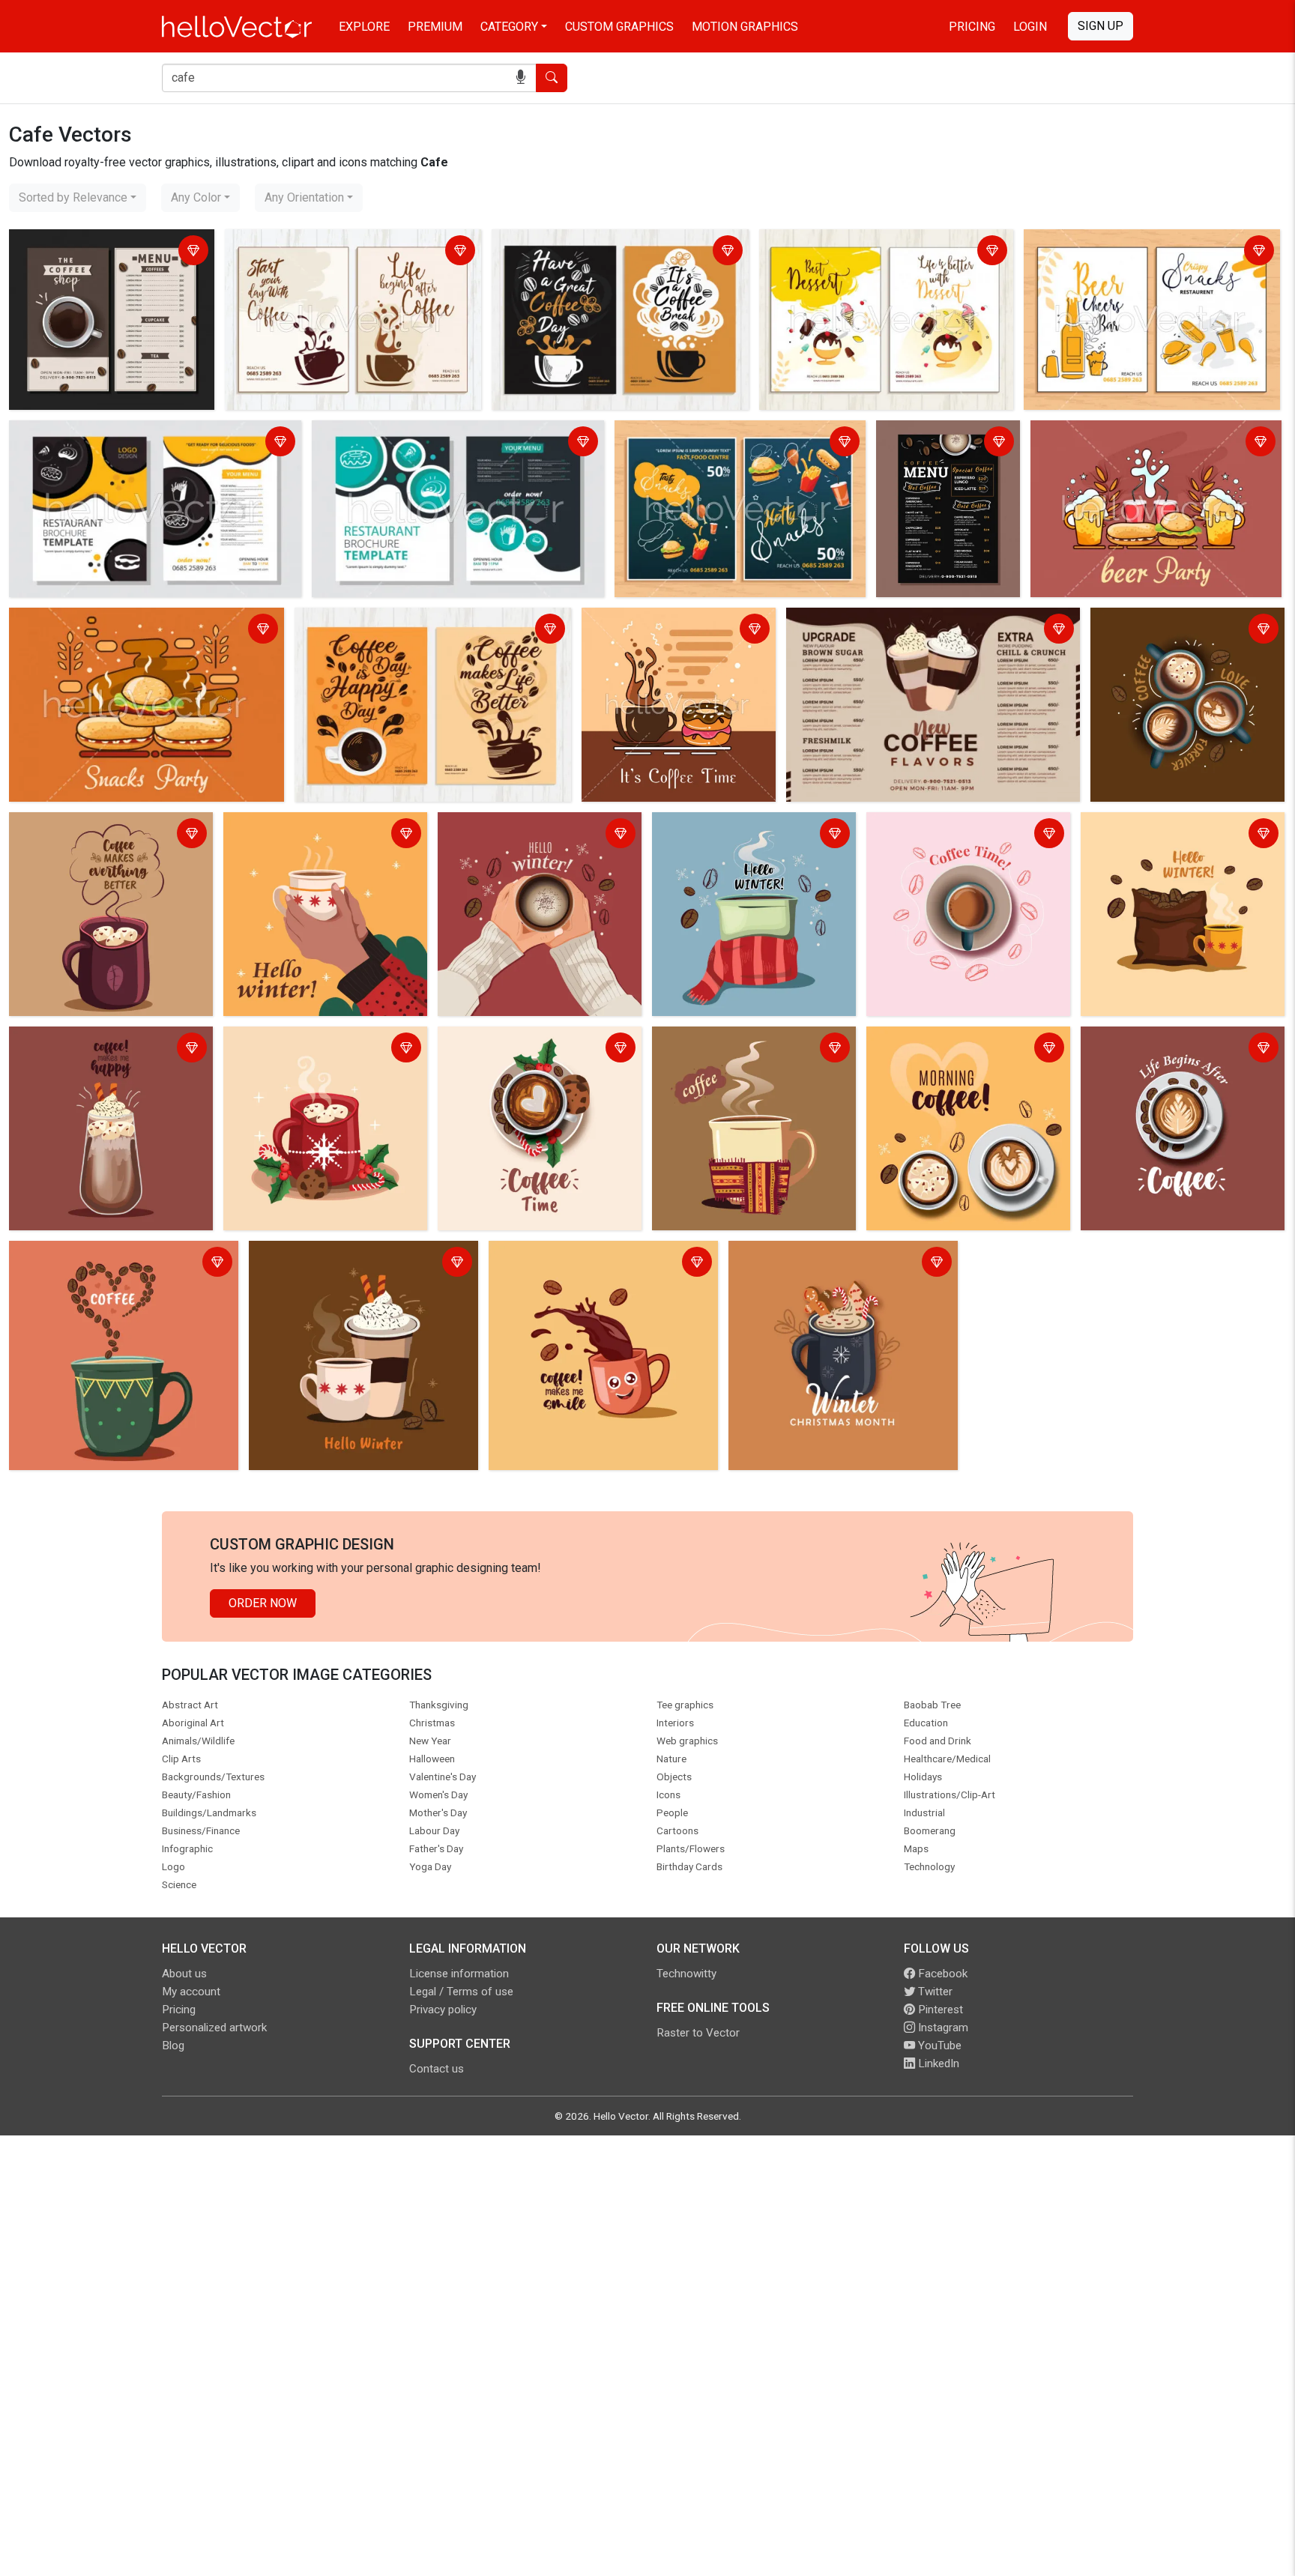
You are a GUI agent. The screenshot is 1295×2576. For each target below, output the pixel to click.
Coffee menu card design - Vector (948, 443)
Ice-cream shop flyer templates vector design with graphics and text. (884, 252)
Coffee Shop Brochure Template (581, 243)
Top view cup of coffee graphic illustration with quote (1167, 1049)
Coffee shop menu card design (95, 243)
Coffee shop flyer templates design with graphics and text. (336, 252)
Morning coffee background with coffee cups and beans (956, 1049)
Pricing (972, 27)
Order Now (263, 1603)
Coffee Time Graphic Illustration (526, 1040)
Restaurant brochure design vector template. (130, 434)
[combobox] (78, 198)
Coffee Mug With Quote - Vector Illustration (99, 835)
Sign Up (1101, 26)
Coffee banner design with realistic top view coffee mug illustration (1187, 631)
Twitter (934, 1992)
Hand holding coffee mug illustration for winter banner (538, 835)
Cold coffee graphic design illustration (85, 1049)
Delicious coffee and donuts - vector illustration (665, 631)
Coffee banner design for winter (1169, 826)
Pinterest (939, 2010)
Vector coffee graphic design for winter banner (743, 835)
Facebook (941, 1974)
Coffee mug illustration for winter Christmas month (820, 1264)
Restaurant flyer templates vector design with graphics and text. (1148, 252)
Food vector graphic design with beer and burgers (1144, 443)
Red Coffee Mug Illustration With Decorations (314, 1049)
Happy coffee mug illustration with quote (600, 1255)
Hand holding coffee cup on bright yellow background (317, 835)
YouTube (938, 2046)
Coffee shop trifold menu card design (890, 622)
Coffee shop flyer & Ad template (384, 622)
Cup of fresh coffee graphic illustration (730, 1049)
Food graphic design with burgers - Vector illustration (124, 631)
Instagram (942, 2028)
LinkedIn (937, 2063)
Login (1030, 27)
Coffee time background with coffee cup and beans (966, 835)
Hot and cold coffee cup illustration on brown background (354, 1264)
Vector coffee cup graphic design (102, 1255)
